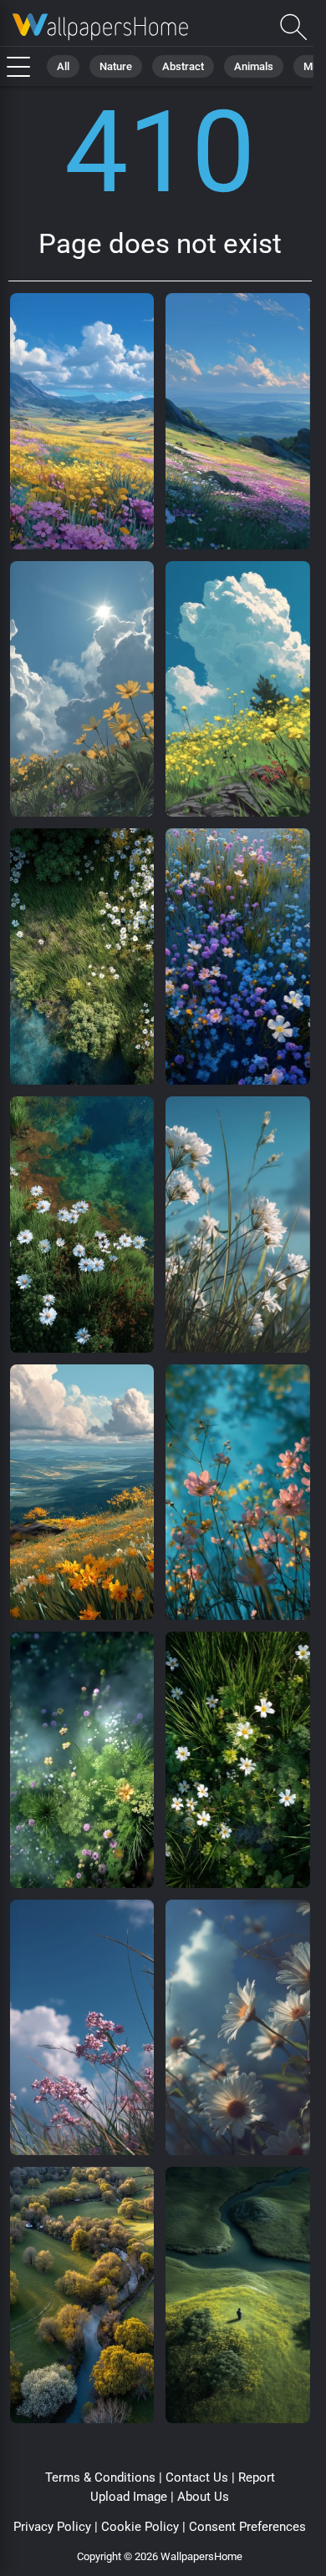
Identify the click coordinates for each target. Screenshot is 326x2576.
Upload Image (129, 2497)
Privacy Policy (52, 2527)
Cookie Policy (140, 2527)
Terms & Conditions (100, 2477)
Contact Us (197, 2477)
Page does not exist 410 (100, 27)
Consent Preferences (247, 2527)
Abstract (183, 66)
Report (257, 2477)
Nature (116, 66)
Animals (254, 66)
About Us (203, 2497)
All (63, 66)
